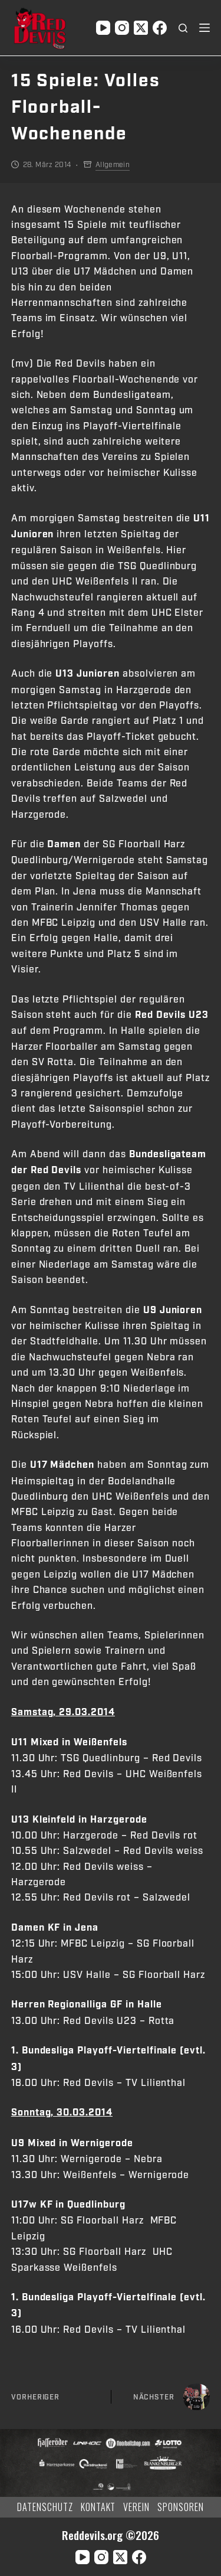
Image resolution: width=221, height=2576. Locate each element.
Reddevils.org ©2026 (111, 2535)
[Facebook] (160, 28)
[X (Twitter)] (141, 28)
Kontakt (98, 2507)
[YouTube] (103, 28)
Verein (136, 2507)
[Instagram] (122, 28)
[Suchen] (183, 28)
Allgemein (113, 165)
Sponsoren (181, 2507)
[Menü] (204, 28)
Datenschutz (45, 2507)
